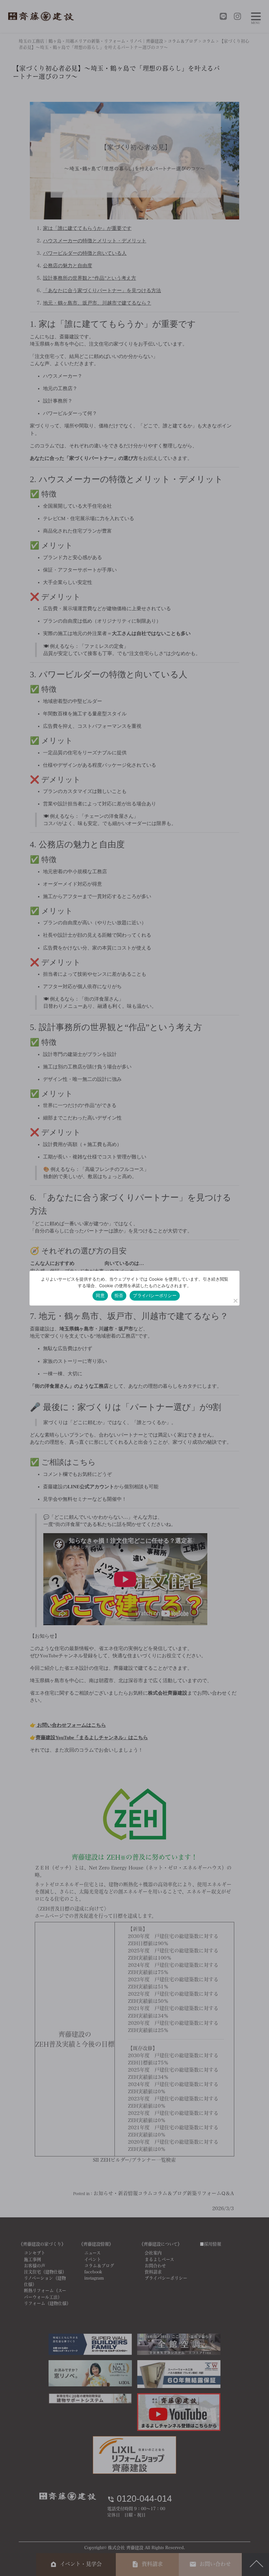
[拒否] (235, 1301)
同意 (100, 1295)
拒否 (119, 1295)
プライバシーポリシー (155, 1295)
